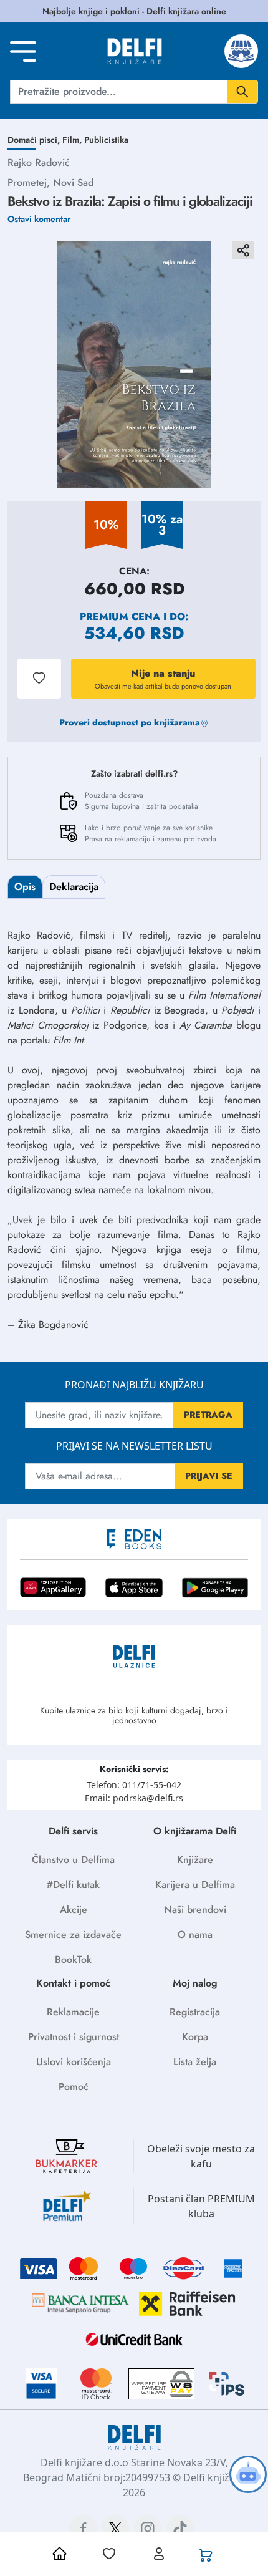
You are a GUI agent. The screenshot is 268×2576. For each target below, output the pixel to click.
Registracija (195, 2012)
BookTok (73, 1959)
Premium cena (120, 617)
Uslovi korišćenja (74, 2062)
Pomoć (74, 2087)
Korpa (195, 2037)
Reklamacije (73, 2012)
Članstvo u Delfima (73, 1860)
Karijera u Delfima (195, 1885)
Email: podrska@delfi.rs (134, 1798)
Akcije (74, 1910)
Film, (73, 140)
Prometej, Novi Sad (50, 182)
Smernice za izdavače (73, 1934)
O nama (195, 1934)
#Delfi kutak (73, 1885)
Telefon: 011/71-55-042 (134, 1785)
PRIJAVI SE (209, 1476)
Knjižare (195, 1860)
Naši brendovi (195, 1910)
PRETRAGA (208, 1415)
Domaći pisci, (35, 140)
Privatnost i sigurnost (74, 2037)
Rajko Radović (39, 162)
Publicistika (106, 140)
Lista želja (195, 2062)
